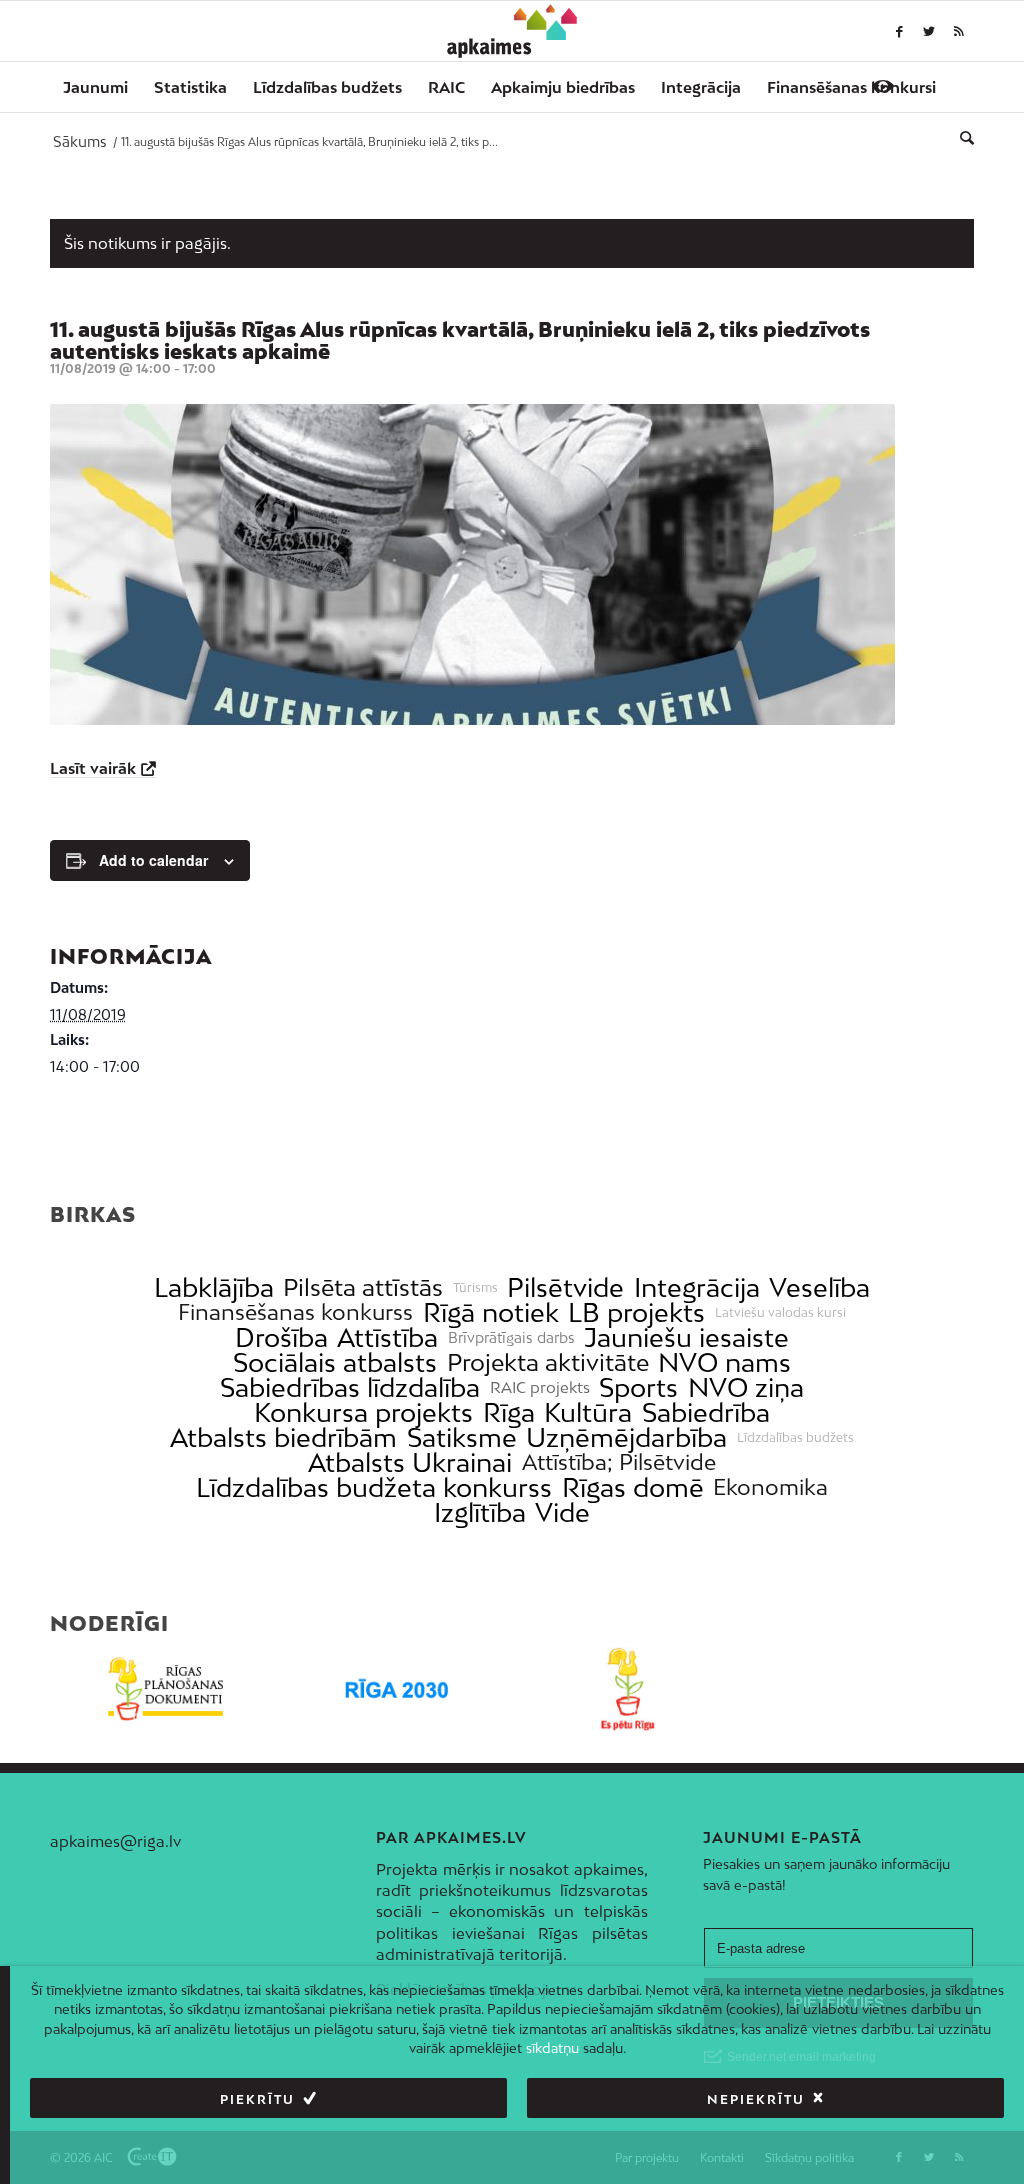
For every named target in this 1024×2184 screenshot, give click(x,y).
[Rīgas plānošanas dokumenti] (165, 1689)
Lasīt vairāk (93, 768)
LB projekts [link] (636, 1312)
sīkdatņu (552, 2048)
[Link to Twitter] (929, 31)
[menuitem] (95, 87)
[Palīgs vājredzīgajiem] (883, 86)
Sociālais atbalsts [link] (335, 1362)
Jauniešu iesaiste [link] (686, 1337)
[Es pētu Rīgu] (627, 1689)
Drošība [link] (281, 1337)
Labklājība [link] (214, 1287)
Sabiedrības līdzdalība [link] (350, 1387)
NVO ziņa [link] (746, 1387)
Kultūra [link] (588, 1412)
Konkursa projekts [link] (363, 1412)
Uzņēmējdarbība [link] (626, 1437)
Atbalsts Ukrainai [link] (410, 1462)
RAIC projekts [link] (540, 1387)
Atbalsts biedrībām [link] (283, 1437)
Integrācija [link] (697, 1287)
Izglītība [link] (480, 1512)
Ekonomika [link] (770, 1487)
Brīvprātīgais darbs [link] (511, 1338)
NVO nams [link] (724, 1362)
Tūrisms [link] (475, 1288)
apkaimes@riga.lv (115, 1841)
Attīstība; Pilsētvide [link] (619, 1462)
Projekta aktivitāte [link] (548, 1362)
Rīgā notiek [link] (491, 1312)
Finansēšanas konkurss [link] (295, 1312)
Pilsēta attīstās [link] (363, 1287)
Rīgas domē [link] (633, 1487)
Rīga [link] (509, 1412)
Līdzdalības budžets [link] (795, 1438)
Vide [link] (562, 1512)
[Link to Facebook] (899, 31)
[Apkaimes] (512, 31)
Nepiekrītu (756, 2099)
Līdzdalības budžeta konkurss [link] (374, 1487)
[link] (851, 87)
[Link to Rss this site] (959, 31)
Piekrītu (257, 2099)
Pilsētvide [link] (565, 1287)
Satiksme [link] (462, 1437)
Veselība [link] (819, 1287)
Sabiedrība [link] (706, 1412)
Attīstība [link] (387, 1337)
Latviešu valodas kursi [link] (780, 1313)
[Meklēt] (960, 137)
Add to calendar (153, 860)
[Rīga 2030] (396, 1689)
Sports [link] (638, 1387)
